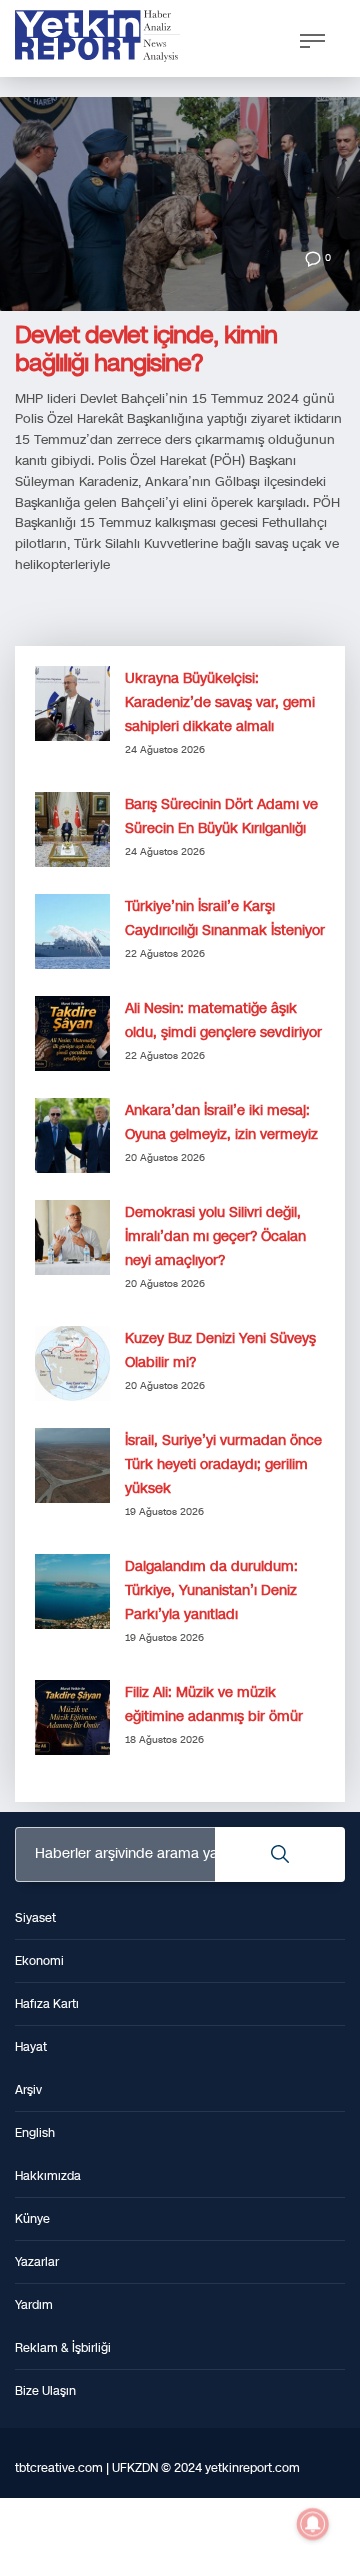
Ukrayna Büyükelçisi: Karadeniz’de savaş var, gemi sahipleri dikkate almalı (220, 702)
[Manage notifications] (313, 2524)
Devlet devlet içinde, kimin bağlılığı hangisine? (146, 349)
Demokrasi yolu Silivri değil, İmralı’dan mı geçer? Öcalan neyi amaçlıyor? (215, 1236)
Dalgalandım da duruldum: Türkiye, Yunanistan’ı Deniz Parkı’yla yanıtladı (211, 1590)
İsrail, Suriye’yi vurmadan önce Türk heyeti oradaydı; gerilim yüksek (223, 1464)
